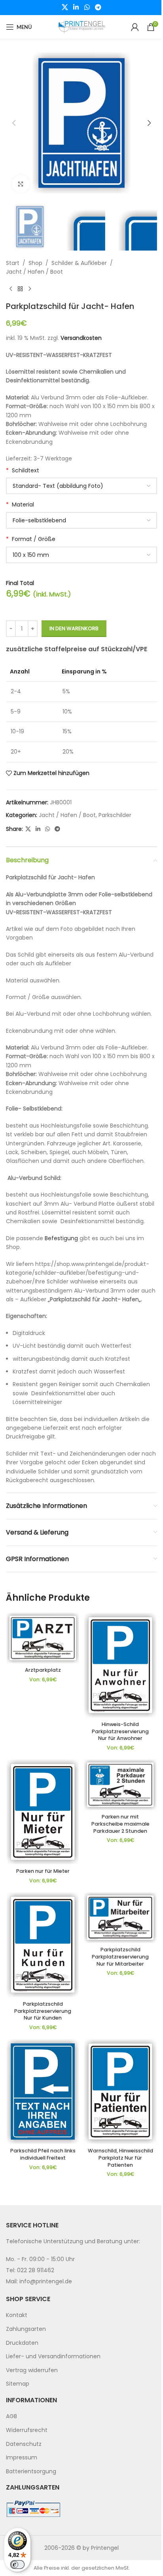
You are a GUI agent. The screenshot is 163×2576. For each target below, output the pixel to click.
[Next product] (30, 289)
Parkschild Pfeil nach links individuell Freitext (43, 2154)
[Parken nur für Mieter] (43, 1812)
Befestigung (61, 1238)
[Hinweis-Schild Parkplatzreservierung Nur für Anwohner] (120, 1665)
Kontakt (17, 2315)
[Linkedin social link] (76, 7)
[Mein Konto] (135, 27)
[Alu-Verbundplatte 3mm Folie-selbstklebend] (81, 520)
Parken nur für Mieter (43, 1871)
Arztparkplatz (43, 1670)
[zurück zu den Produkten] (20, 289)
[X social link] (65, 7)
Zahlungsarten (26, 2329)
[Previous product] (11, 289)
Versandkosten (81, 338)
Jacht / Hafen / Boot (34, 272)
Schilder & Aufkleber (79, 263)
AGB (11, 2417)
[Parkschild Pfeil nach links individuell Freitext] (43, 2092)
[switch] (17, 2564)
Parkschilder (115, 815)
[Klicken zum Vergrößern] (21, 184)
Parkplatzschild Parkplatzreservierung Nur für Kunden (43, 2011)
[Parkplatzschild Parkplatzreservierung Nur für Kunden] (43, 1945)
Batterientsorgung (31, 2471)
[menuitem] (81, 2316)
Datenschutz (24, 2444)
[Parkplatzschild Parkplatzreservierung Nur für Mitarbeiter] (120, 1918)
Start (13, 263)
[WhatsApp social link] (87, 7)
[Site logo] (81, 27)
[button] (14, 123)
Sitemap (18, 2384)
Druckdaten (22, 2343)
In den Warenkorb (74, 628)
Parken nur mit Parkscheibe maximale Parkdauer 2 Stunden (120, 1824)
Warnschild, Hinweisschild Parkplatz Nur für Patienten (120, 2158)
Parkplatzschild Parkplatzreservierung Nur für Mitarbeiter (120, 1956)
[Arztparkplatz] (43, 1638)
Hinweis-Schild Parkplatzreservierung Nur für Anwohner (120, 1731)
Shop (35, 263)
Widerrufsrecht (27, 2430)
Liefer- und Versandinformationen (53, 2356)
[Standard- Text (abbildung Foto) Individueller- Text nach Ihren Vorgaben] (81, 486)
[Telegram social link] (98, 7)
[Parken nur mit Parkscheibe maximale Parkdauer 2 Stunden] (120, 1785)
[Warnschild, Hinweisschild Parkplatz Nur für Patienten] (120, 2092)
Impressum (22, 2457)
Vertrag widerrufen (32, 2370)
